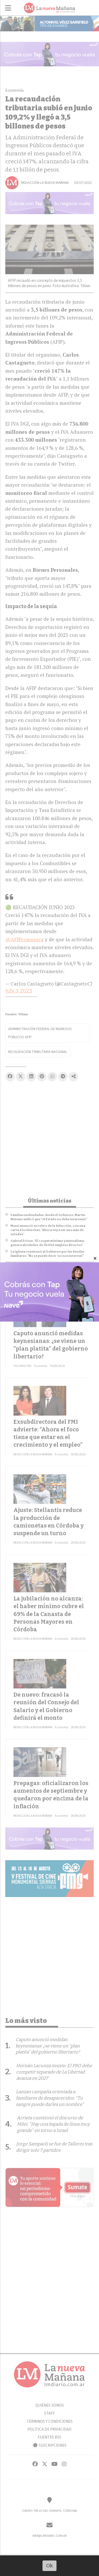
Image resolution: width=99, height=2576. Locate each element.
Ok (49, 2566)
